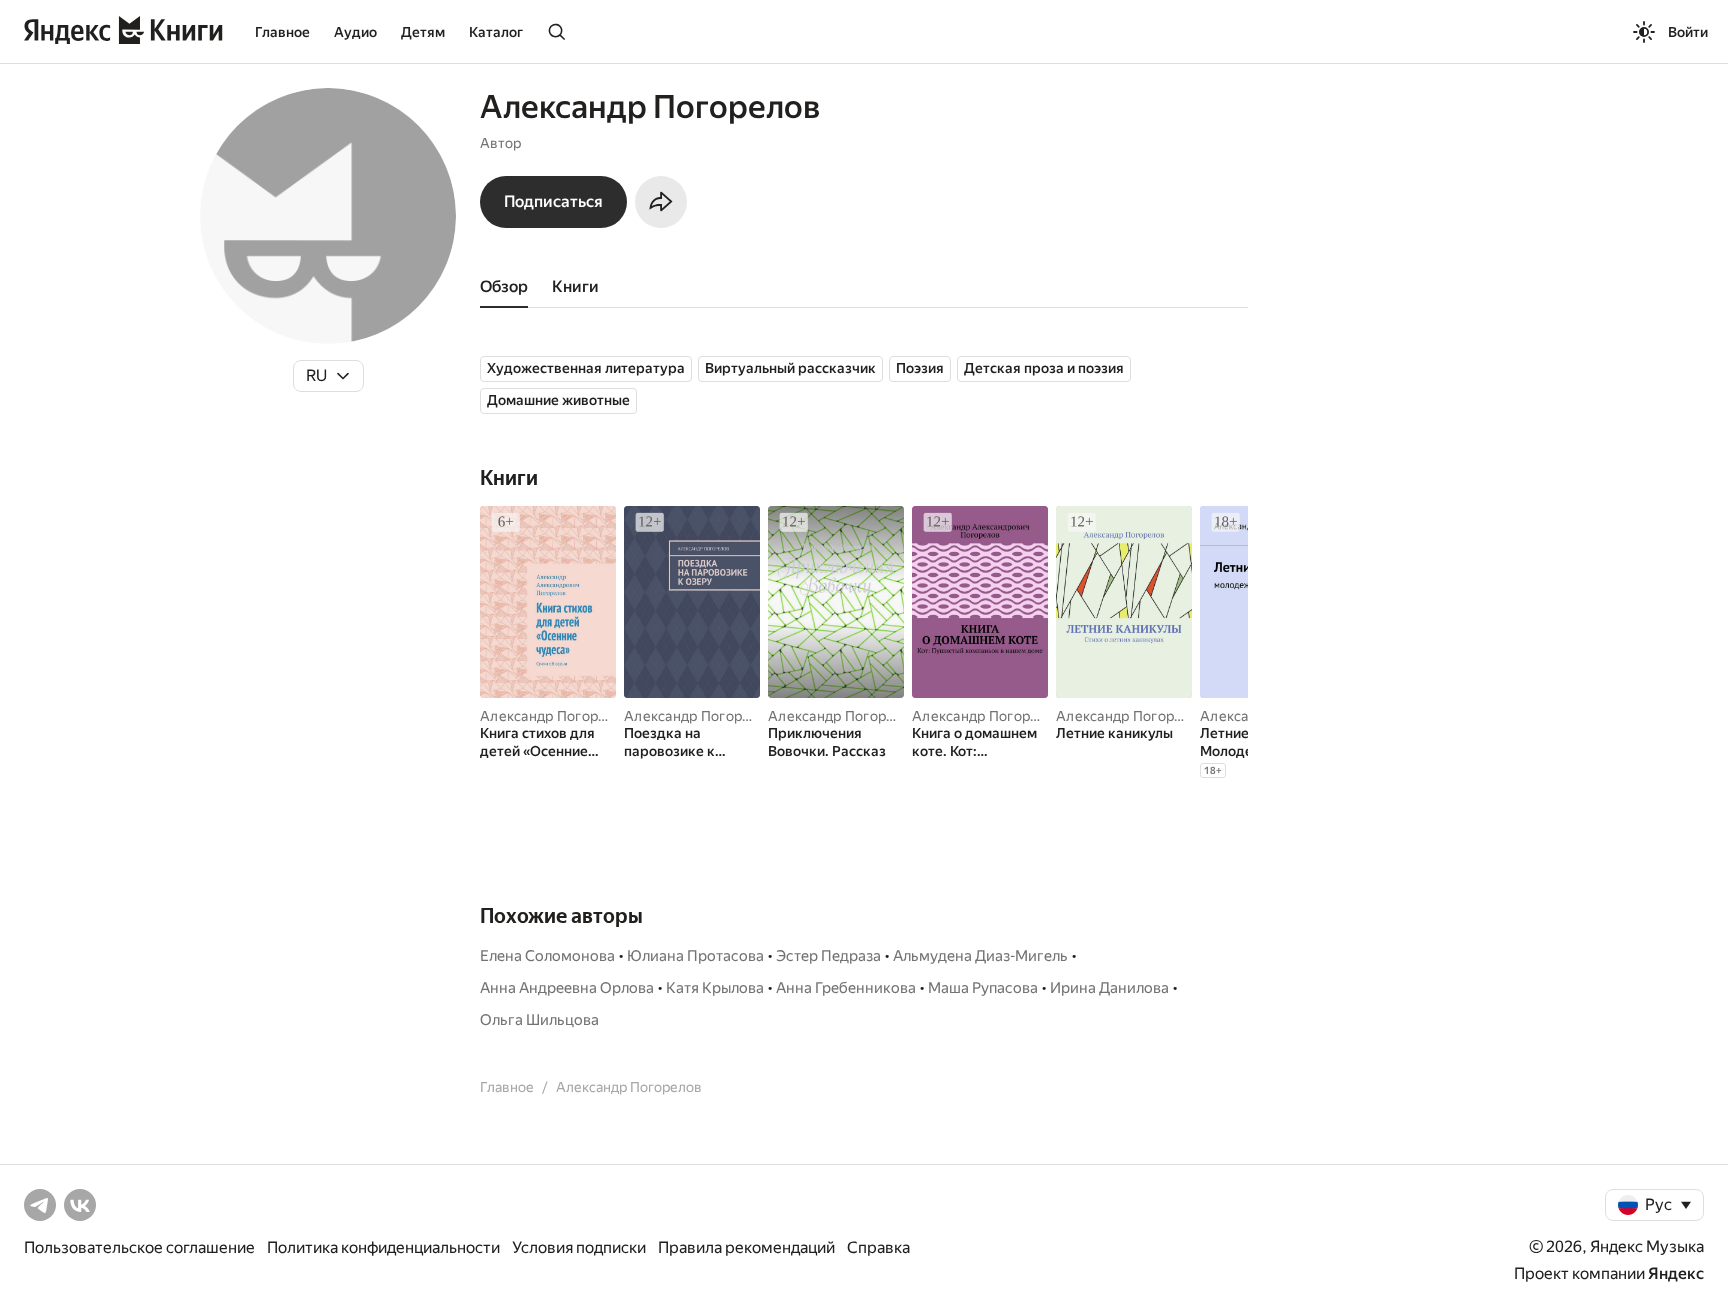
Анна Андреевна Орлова (567, 988)
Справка (878, 1247)
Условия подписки (579, 1247)
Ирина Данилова (1109, 988)
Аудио (355, 32)
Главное (282, 32)
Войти (1688, 32)
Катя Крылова (715, 988)
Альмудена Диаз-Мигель (980, 956)
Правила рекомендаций (746, 1247)
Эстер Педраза (828, 956)
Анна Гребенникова (846, 988)
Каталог (496, 32)
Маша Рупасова (983, 988)
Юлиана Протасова (695, 956)
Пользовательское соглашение (139, 1247)
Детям (423, 32)
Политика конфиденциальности (383, 1247)
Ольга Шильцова (539, 1020)
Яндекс (1676, 1273)
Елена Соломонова (547, 956)
